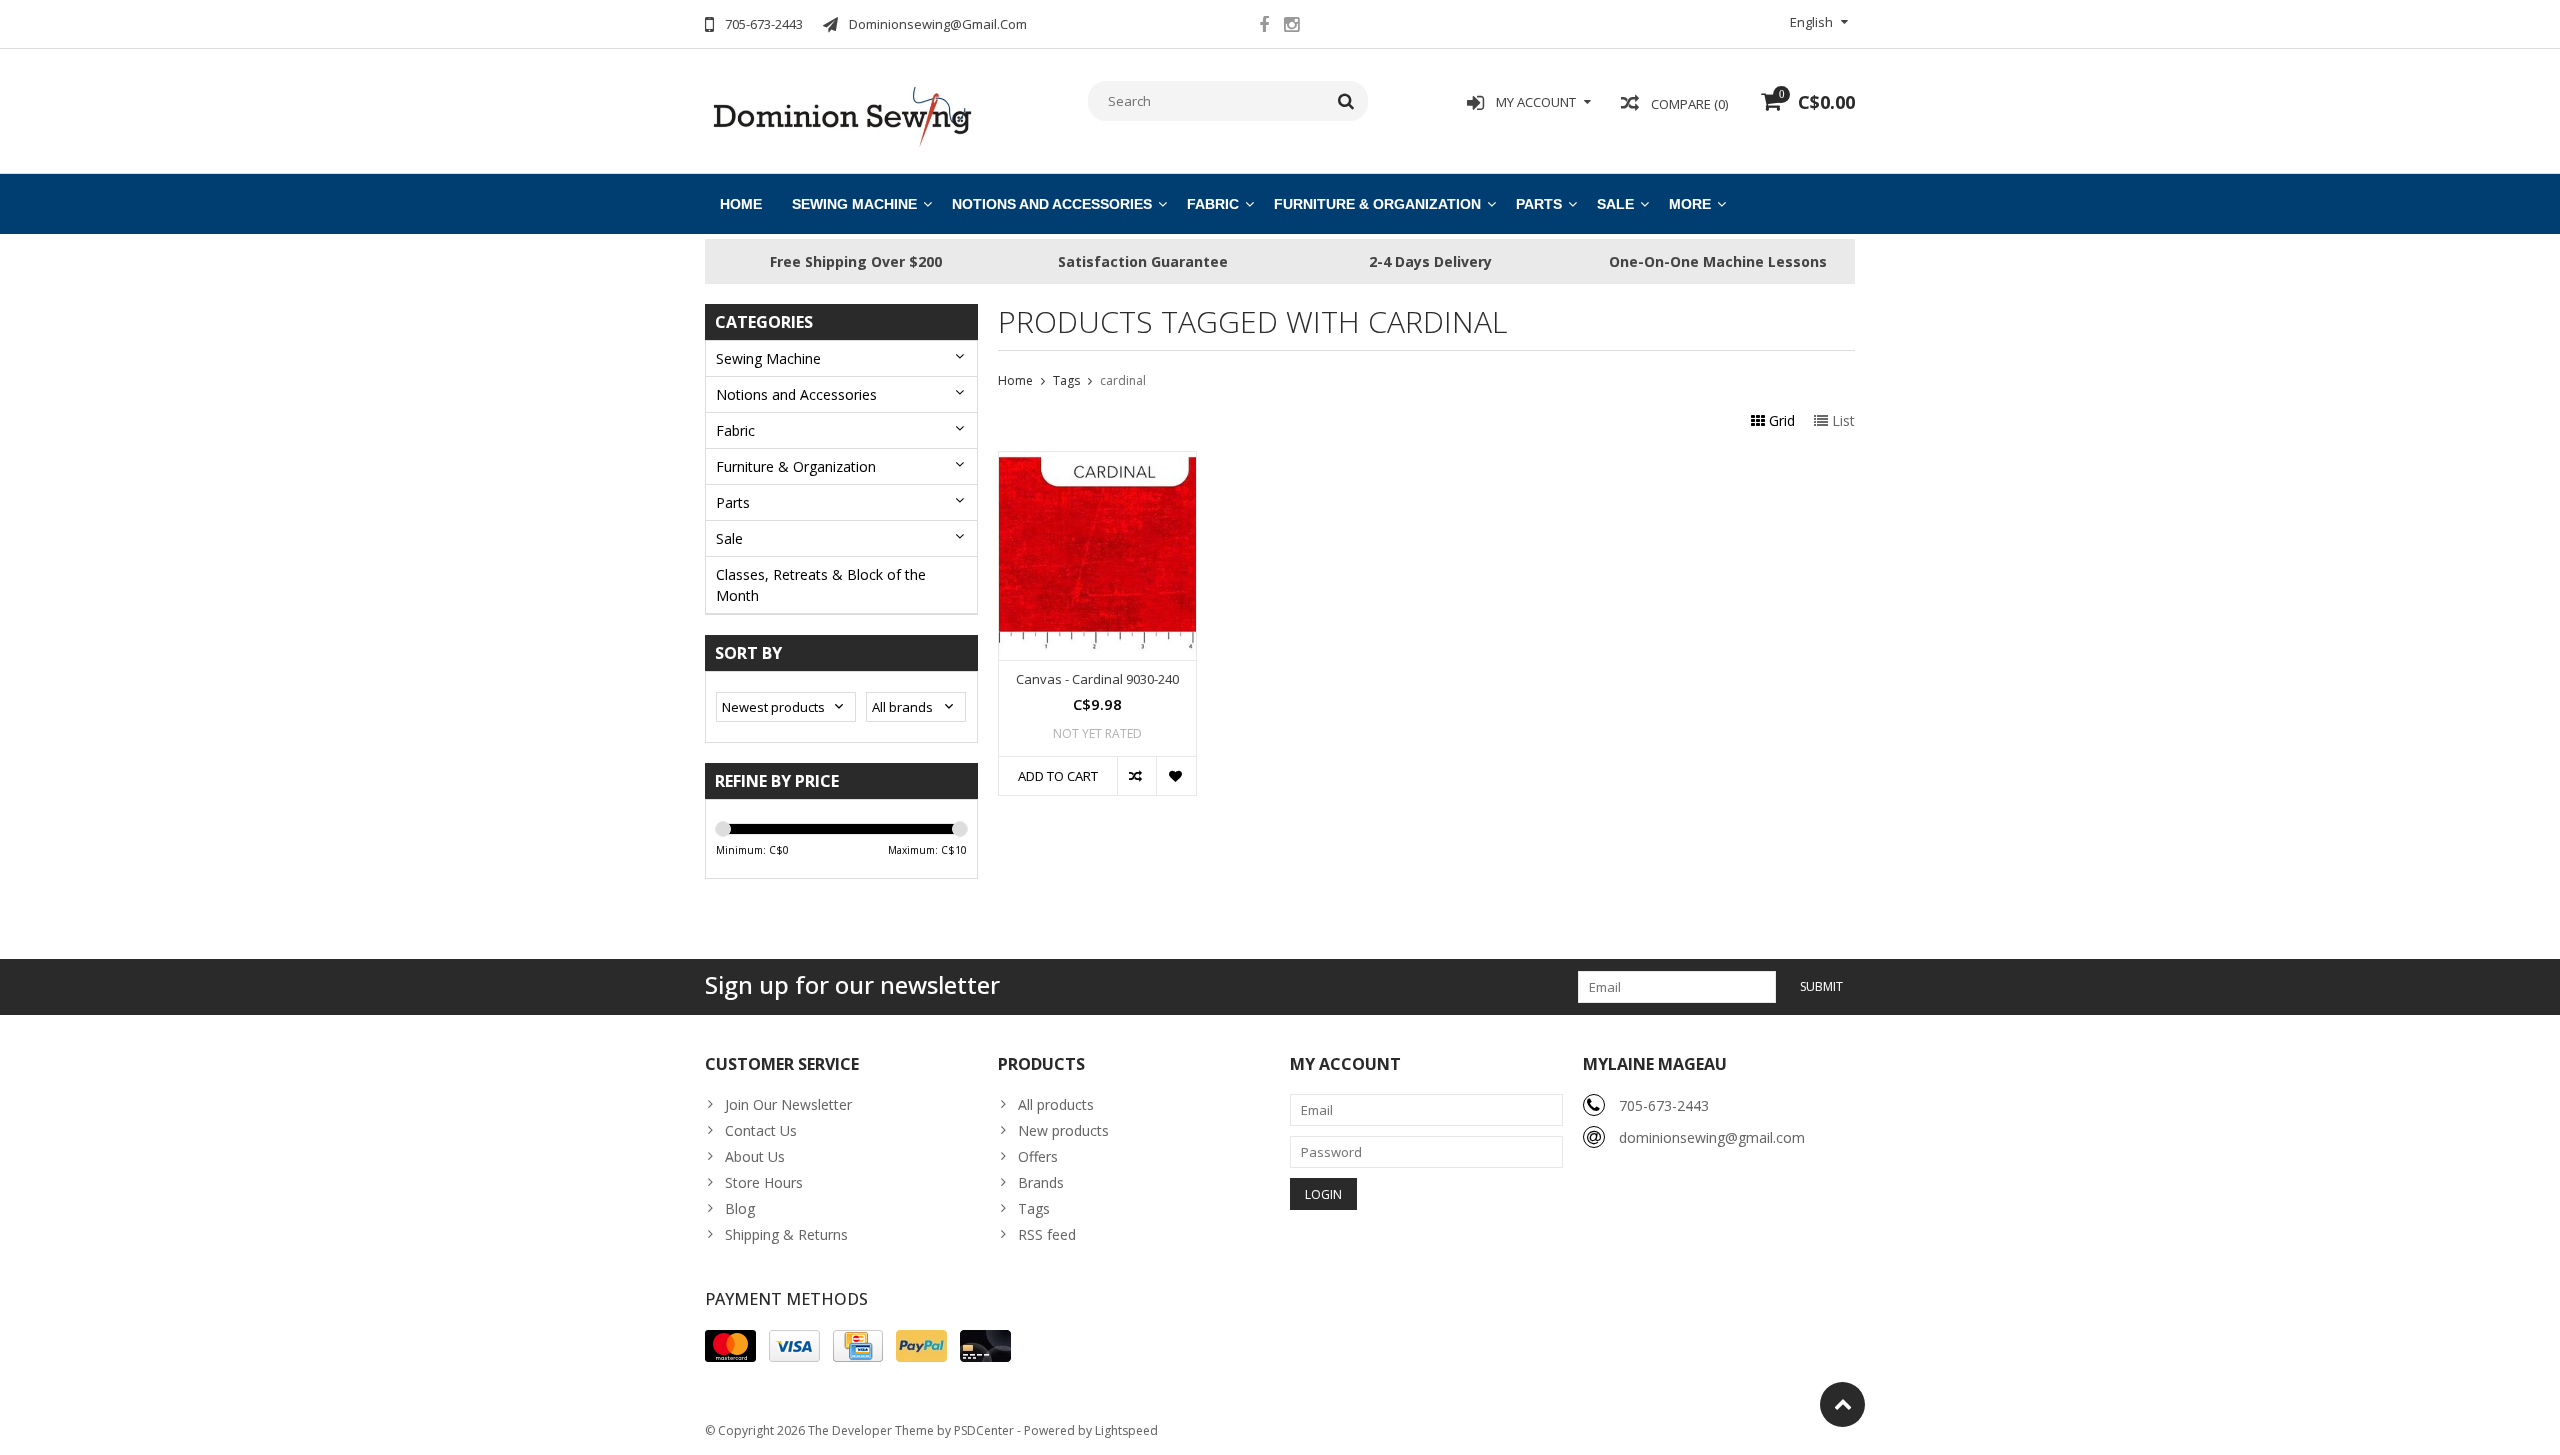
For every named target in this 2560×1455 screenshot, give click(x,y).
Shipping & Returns (786, 1234)
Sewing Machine (854, 204)
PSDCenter (984, 1430)
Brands (1041, 1182)
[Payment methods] (730, 1346)
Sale (1615, 204)
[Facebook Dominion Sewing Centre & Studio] (1264, 27)
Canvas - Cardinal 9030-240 (1097, 679)
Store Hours (764, 1182)
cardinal (1123, 380)
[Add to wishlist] (1175, 776)
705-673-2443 (1664, 1105)
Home (741, 204)
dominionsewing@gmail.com (1712, 1137)
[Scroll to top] (1842, 1404)
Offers (1038, 1156)
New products (1063, 1130)
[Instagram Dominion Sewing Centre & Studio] (1291, 27)
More (1690, 204)
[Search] (1346, 101)
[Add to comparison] (1136, 776)
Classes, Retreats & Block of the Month (821, 585)
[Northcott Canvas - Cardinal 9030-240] (1097, 462)
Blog (740, 1208)
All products (1056, 1104)
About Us (755, 1156)
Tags (1066, 380)
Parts (1539, 204)
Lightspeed (1126, 1430)
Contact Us (761, 1130)
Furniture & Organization (1377, 204)
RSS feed (1047, 1234)
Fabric (1213, 204)
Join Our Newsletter (788, 1104)
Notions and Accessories (1052, 204)
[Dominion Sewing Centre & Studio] (841, 114)
